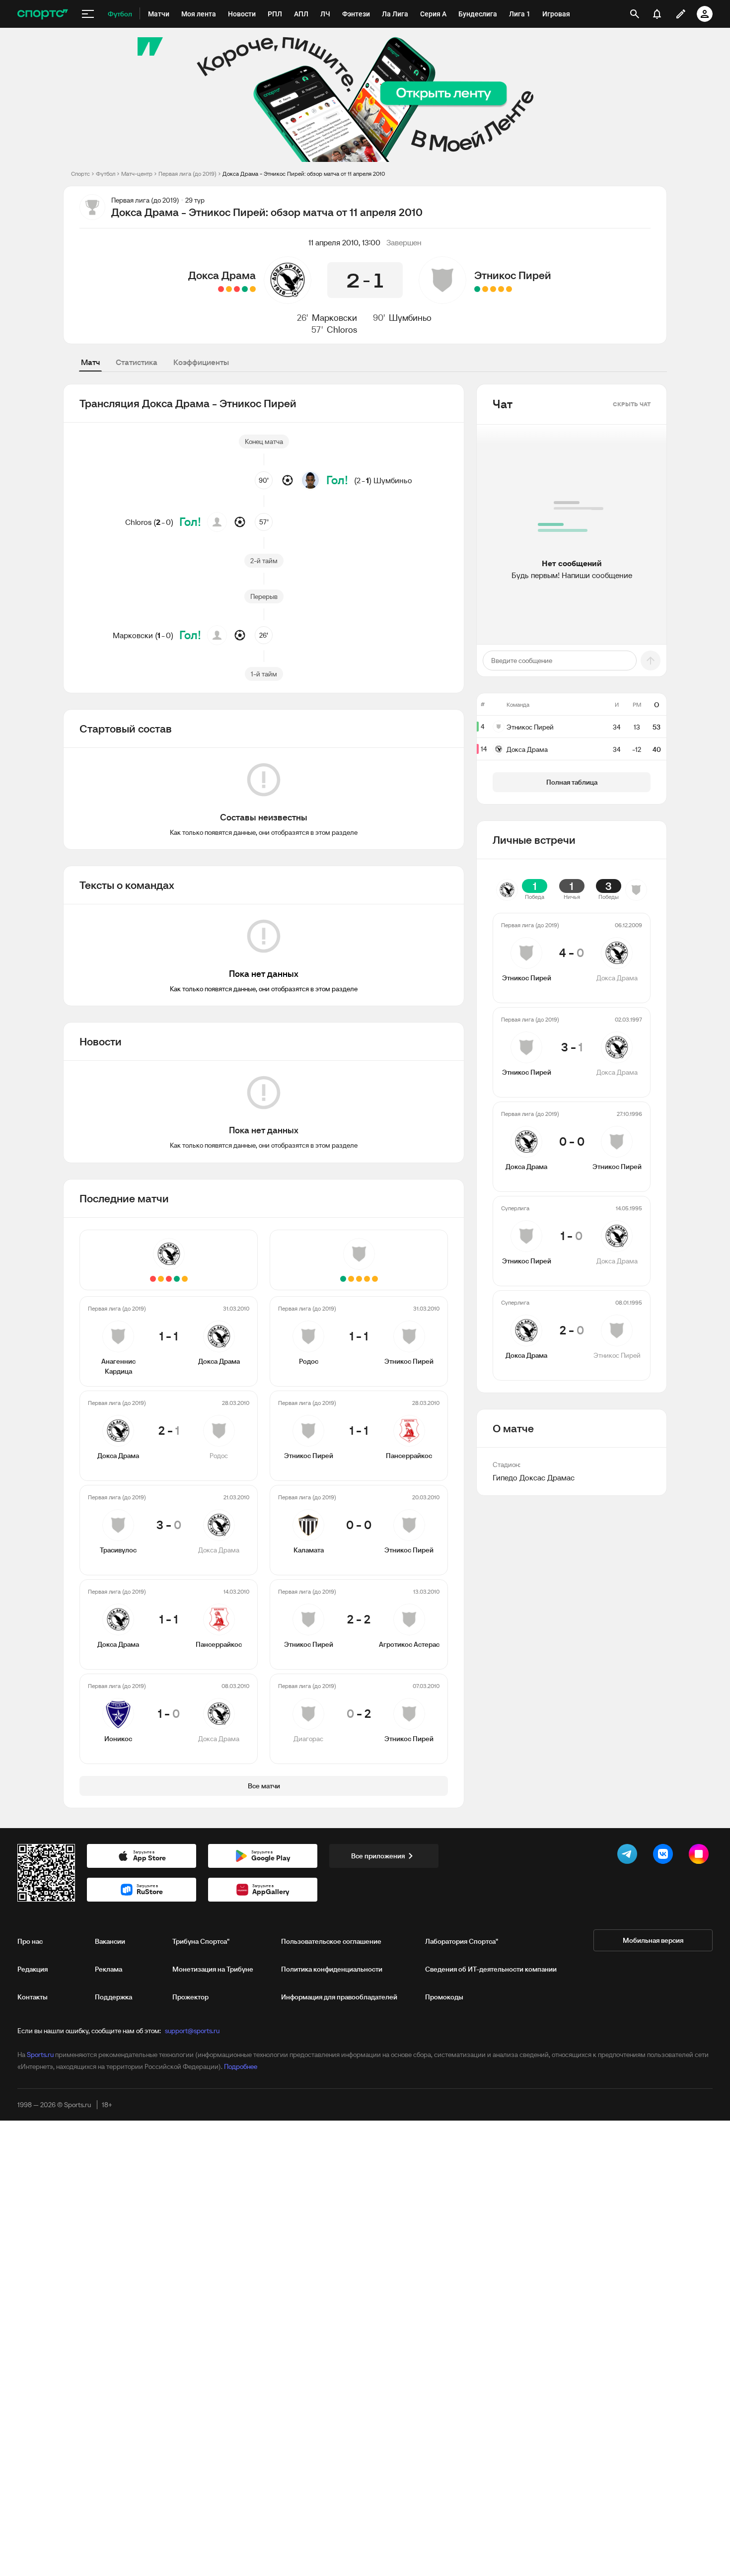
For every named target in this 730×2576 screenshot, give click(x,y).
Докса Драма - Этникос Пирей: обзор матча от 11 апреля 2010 (304, 174)
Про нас (30, 1941)
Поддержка (113, 1997)
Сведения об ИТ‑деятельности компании (491, 1969)
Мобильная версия (653, 1940)
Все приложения (378, 1856)
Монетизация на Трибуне (213, 1969)
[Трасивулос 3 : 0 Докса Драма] (237, 289)
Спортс (80, 174)
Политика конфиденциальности (332, 1969)
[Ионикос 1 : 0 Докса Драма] (221, 289)
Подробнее (241, 2066)
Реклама (109, 1969)
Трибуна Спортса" (201, 1941)
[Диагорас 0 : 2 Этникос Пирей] (477, 289)
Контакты (33, 1997)
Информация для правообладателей (339, 1997)
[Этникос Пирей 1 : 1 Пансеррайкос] (501, 289)
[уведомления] (657, 14)
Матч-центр (137, 174)
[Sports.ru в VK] (665, 1856)
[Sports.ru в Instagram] (701, 1856)
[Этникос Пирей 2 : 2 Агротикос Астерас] (485, 289)
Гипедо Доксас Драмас (534, 1477)
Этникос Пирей (513, 275)
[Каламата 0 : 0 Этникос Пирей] (493, 289)
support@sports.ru (192, 2031)
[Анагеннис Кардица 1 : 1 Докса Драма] (253, 289)
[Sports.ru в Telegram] (629, 1856)
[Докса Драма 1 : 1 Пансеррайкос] (229, 289)
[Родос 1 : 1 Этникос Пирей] (509, 289)
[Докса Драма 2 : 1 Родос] (245, 289)
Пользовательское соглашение (331, 1941)
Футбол (106, 174)
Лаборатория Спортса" (462, 1941)
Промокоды (444, 1997)
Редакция (33, 1969)
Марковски (334, 318)
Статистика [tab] (137, 362)
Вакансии (110, 1941)
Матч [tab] (90, 362)
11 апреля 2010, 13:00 (344, 242)
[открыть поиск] (635, 14)
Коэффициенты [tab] (201, 362)
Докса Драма (222, 275)
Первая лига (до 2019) (187, 174)
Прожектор (190, 1997)
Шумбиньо (410, 318)
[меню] (88, 14)
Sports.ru (40, 2055)
